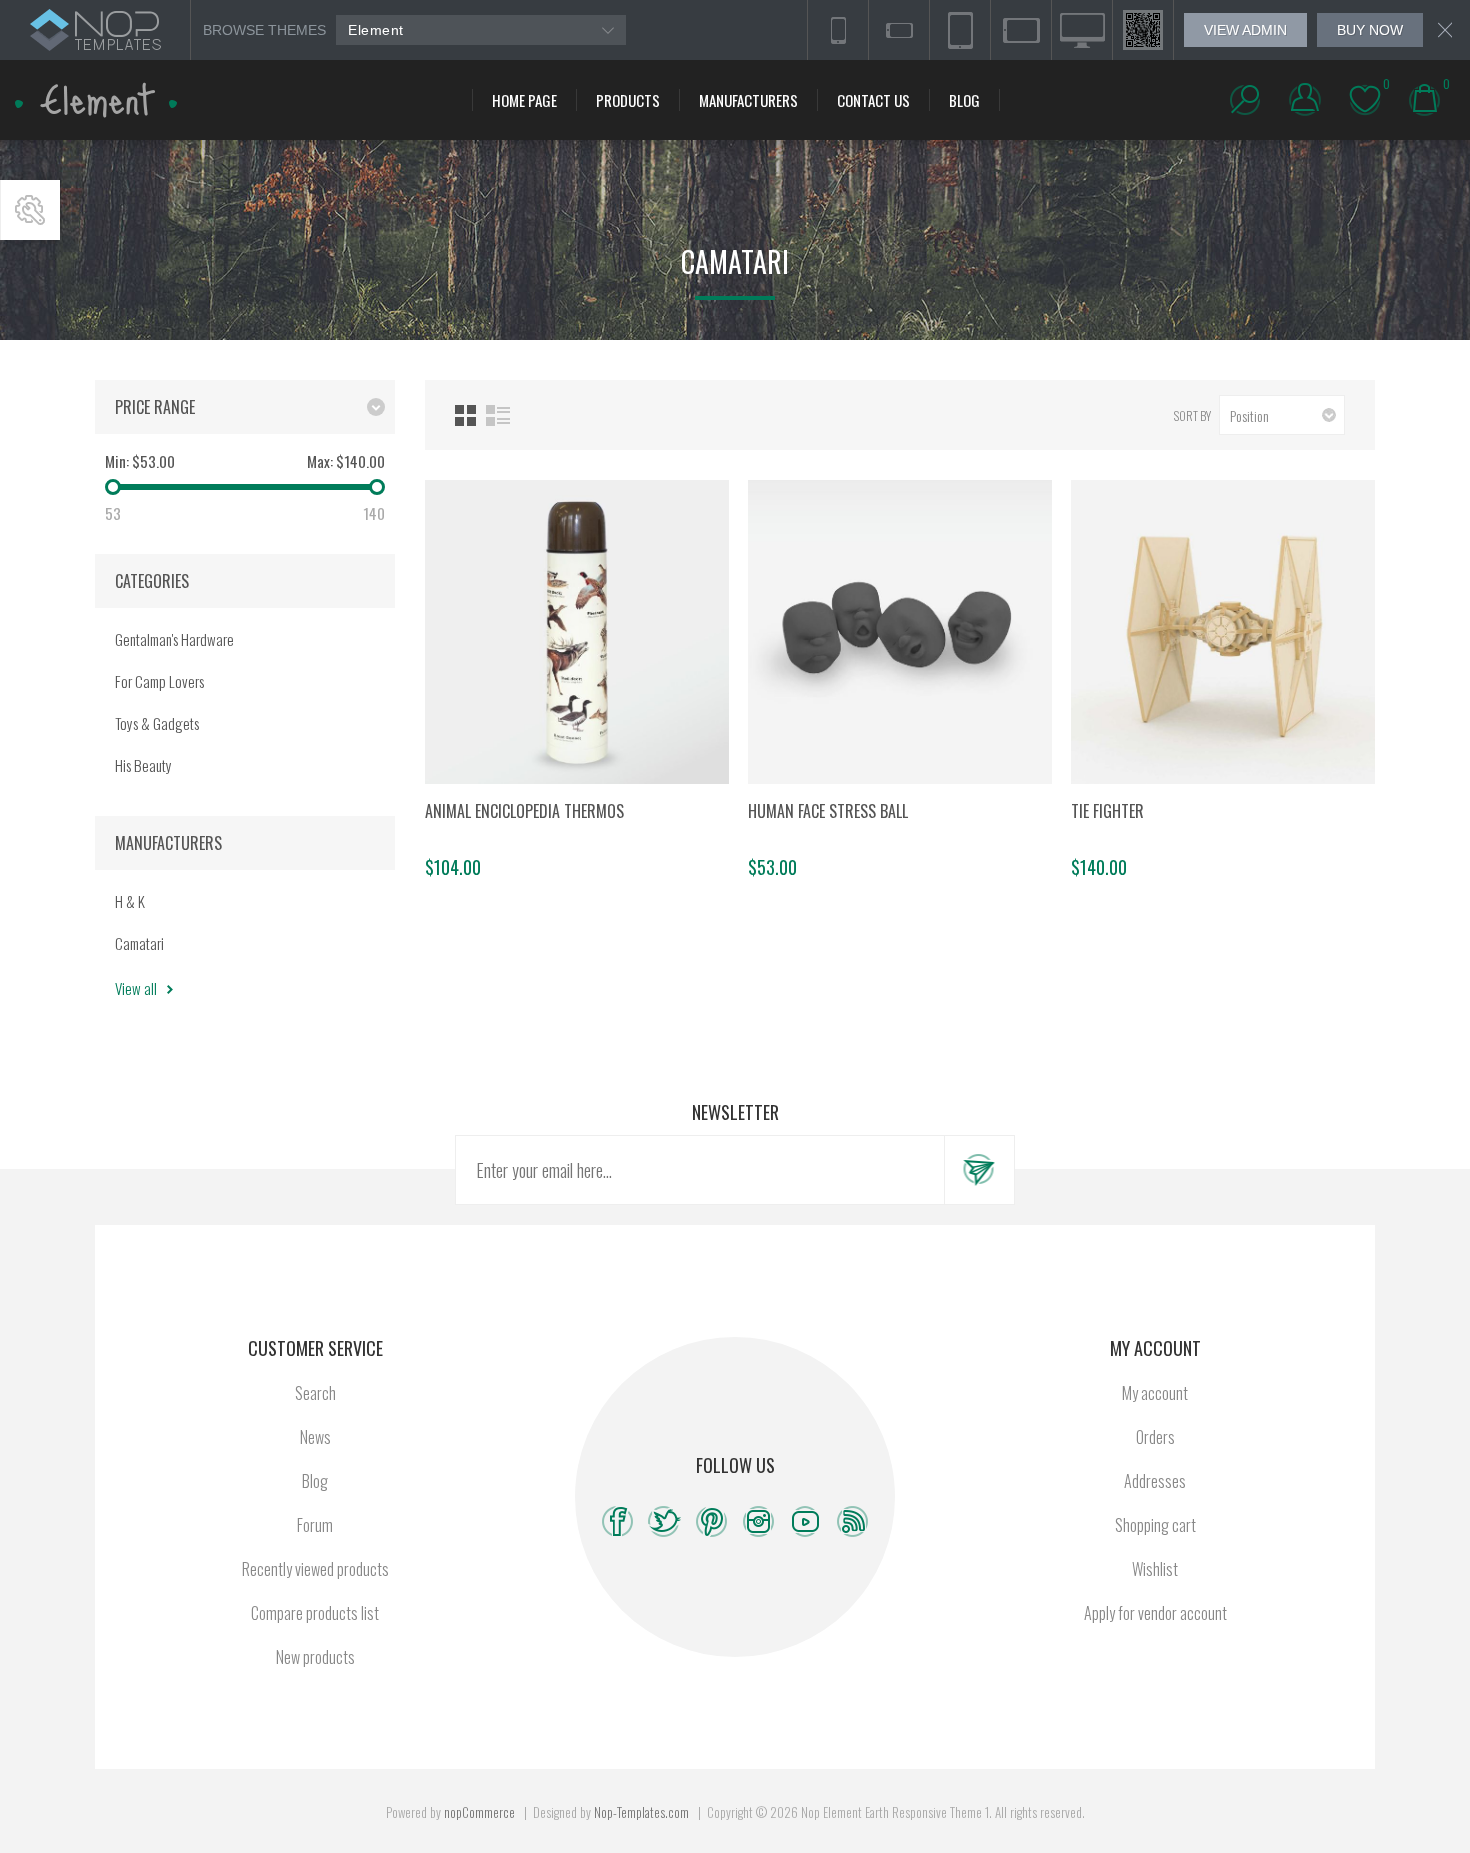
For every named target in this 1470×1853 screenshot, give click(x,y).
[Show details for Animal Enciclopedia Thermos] (577, 632)
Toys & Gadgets (157, 723)
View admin (1245, 30)
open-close (30, 210)
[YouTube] (805, 1521)
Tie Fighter (1107, 811)
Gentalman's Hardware (174, 639)
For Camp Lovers (159, 681)
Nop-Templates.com (641, 1812)
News (315, 1437)
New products (315, 1657)
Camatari (139, 943)
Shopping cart (1155, 1525)
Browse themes (264, 30)
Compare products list (315, 1613)
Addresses (1155, 1481)
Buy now (1370, 30)
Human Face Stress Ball (828, 811)
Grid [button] (465, 415)
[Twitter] (664, 1521)
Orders (1155, 1437)
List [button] (498, 415)
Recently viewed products (315, 1569)
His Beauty (143, 765)
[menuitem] (315, 1393)
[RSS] (852, 1521)
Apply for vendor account (1155, 1613)
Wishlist (1155, 1569)
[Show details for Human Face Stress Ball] (900, 632)
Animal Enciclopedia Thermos (524, 811)
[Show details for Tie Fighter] (1223, 632)
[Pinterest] (711, 1521)
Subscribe (979, 1170)
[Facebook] (617, 1521)
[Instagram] (758, 1521)
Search (315, 1393)
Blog (315, 1481)
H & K (130, 901)
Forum (315, 1525)
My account (1155, 1393)
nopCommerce (479, 1812)
